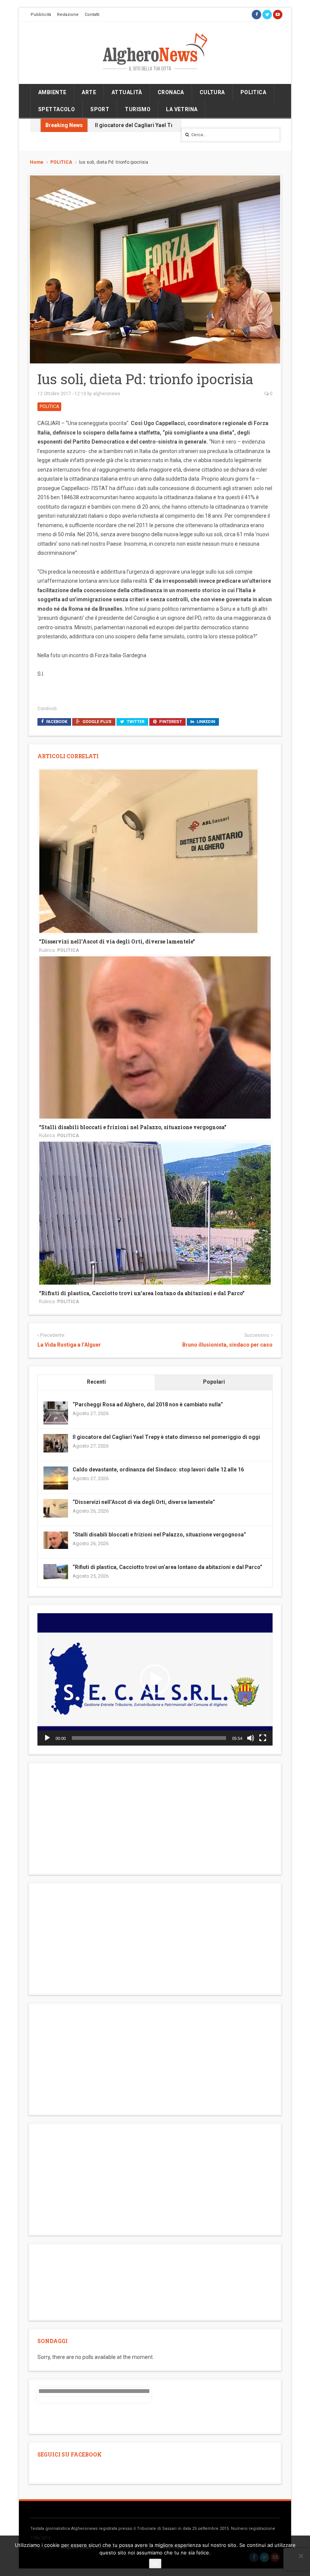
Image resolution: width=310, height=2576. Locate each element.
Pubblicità (41, 15)
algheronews (107, 394)
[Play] (47, 1738)
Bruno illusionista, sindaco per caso (227, 1345)
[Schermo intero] (263, 1738)
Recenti (96, 1382)
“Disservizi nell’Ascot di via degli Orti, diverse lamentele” (117, 941)
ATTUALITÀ (127, 92)
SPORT (100, 109)
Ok (155, 2564)
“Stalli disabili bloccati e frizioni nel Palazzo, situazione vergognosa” (133, 1127)
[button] (155, 1679)
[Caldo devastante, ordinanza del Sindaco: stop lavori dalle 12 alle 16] (56, 1478)
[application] (155, 1679)
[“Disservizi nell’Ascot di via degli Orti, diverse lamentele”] (148, 851)
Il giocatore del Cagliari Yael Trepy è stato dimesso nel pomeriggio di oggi (166, 1437)
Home (37, 162)
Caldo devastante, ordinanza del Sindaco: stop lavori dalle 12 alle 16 (158, 1470)
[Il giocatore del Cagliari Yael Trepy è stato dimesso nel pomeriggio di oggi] (56, 1443)
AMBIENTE (52, 92)
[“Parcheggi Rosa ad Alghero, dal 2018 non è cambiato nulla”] (56, 1413)
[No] (301, 2556)
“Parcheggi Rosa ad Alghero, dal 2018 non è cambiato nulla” (148, 1404)
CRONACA (171, 92)
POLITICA (253, 92)
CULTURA (212, 92)
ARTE (89, 92)
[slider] (149, 1738)
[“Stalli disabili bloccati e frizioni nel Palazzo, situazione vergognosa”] (155, 1037)
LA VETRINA (182, 109)
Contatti (92, 15)
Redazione (68, 15)
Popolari (214, 1382)
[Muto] (251, 1738)
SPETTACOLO (57, 109)
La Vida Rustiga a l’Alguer (69, 1345)
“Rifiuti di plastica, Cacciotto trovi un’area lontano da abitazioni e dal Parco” (142, 1293)
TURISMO (138, 109)
